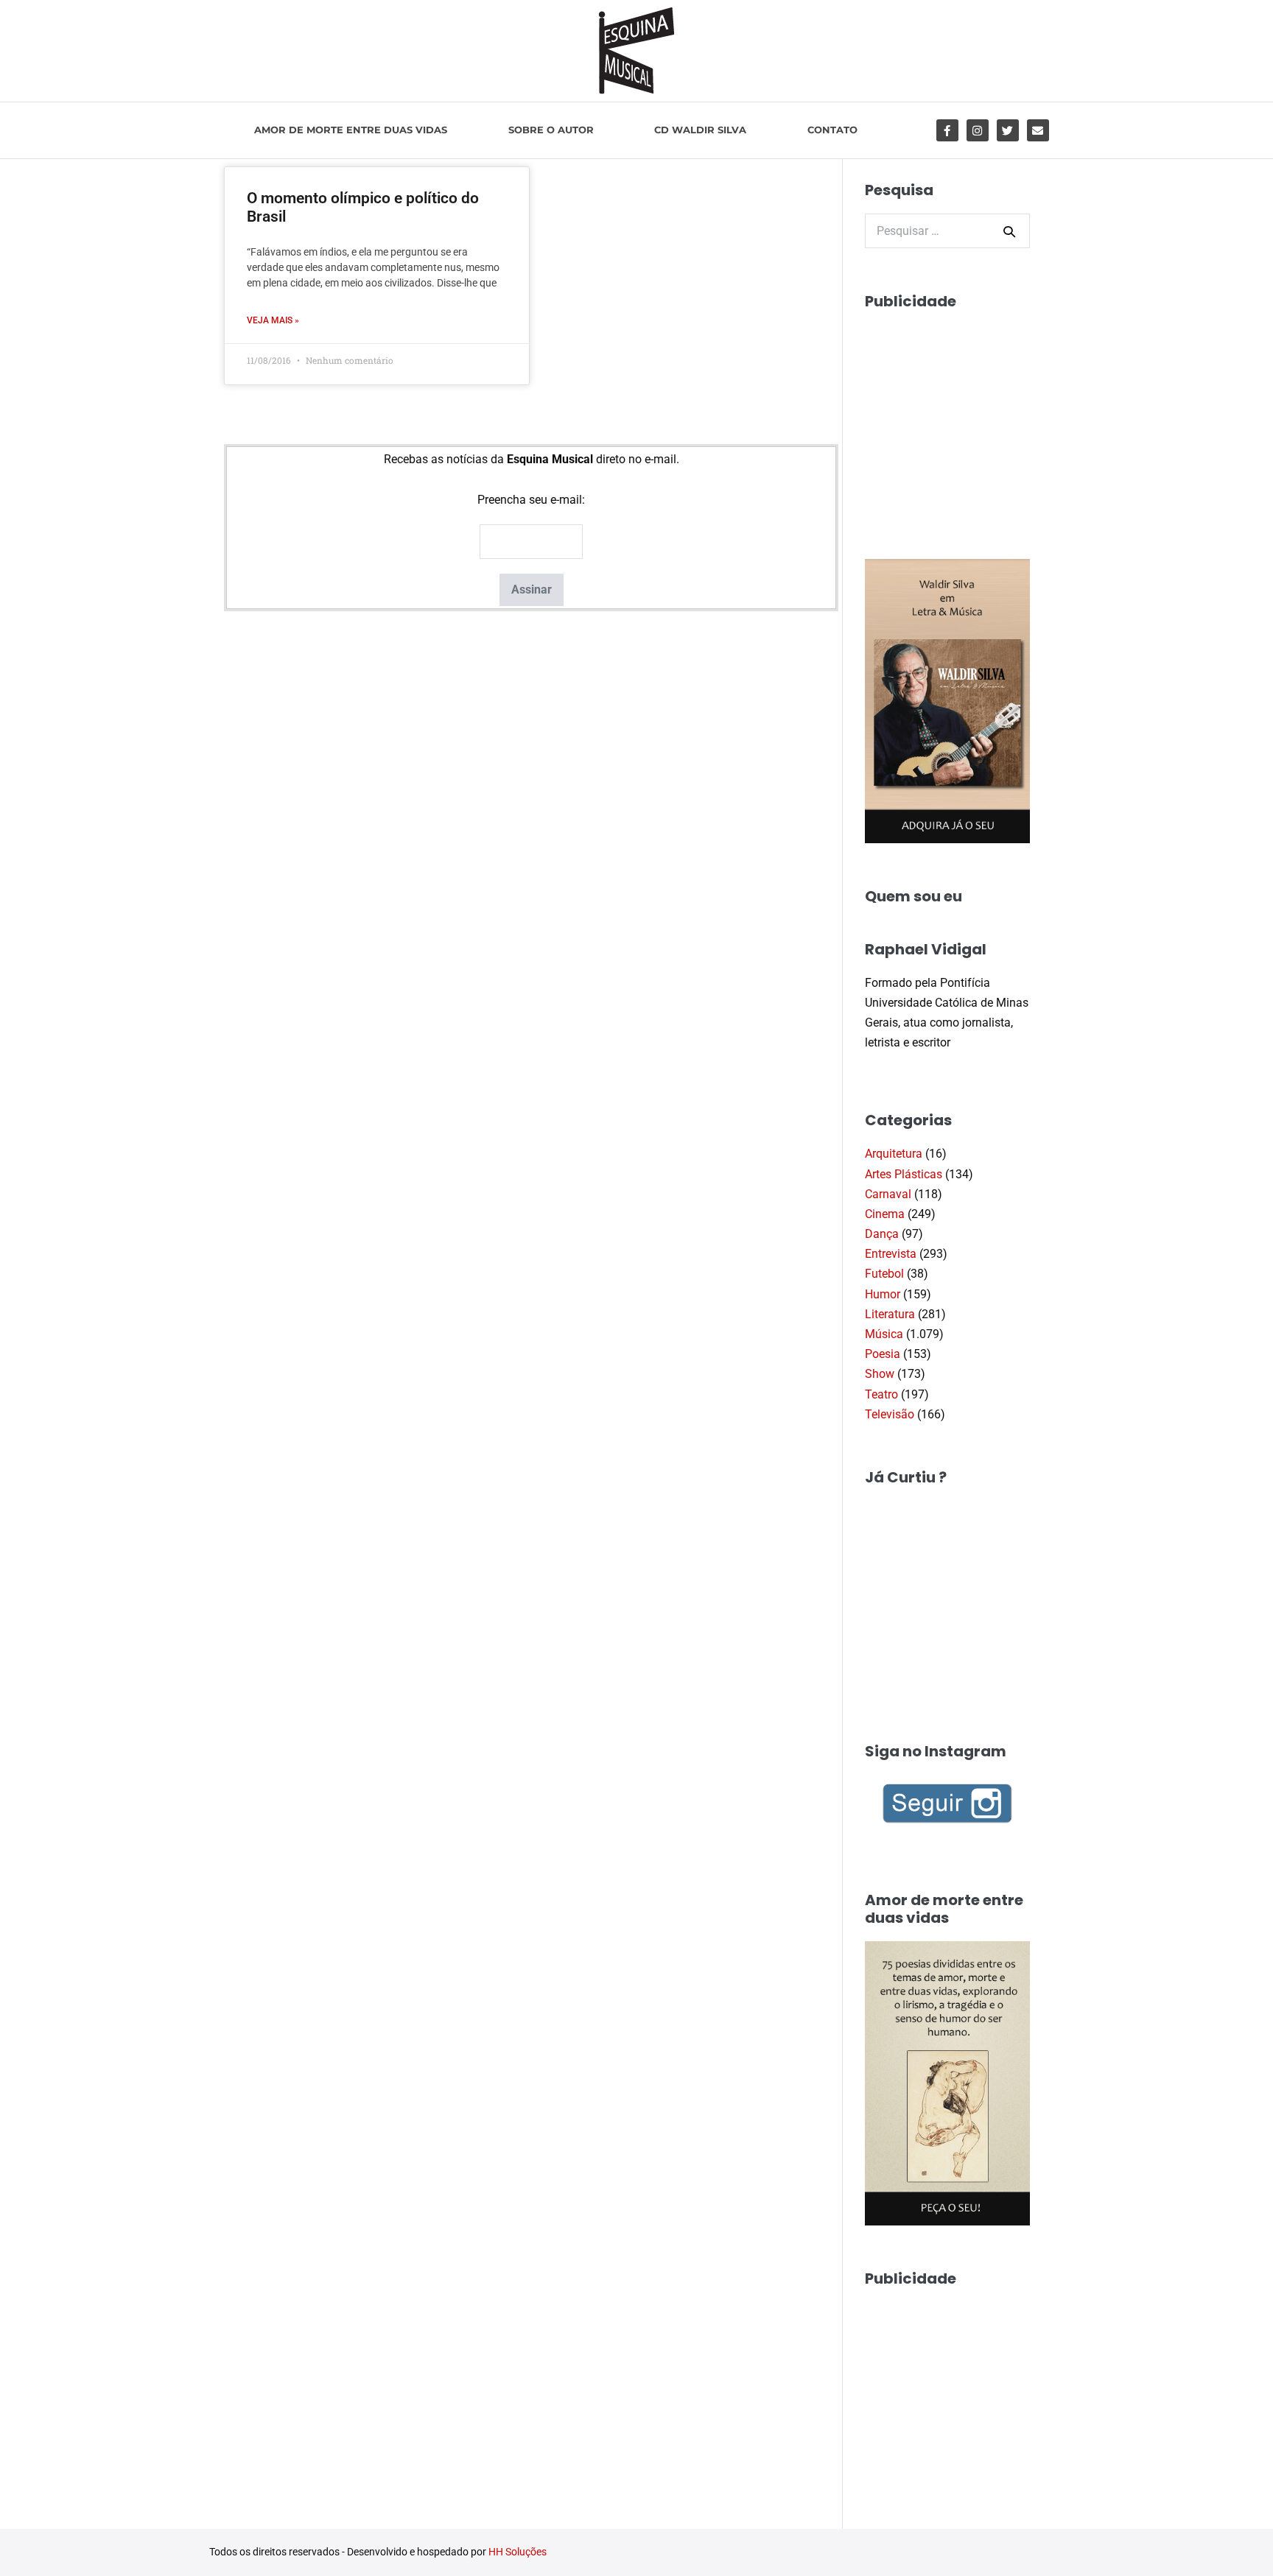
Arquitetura (894, 1154)
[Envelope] (1038, 130)
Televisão (890, 1414)
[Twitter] (1008, 130)
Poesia (883, 1354)
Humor (883, 1294)
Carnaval (888, 1194)
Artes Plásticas (904, 1174)
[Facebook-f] (947, 130)
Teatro (881, 1394)
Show (880, 1374)
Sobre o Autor (551, 130)
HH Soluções (518, 2552)
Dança (882, 1234)
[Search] (1009, 231)
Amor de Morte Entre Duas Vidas (351, 130)
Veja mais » (273, 320)
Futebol (884, 1274)
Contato (832, 130)
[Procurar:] (947, 231)
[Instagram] (978, 130)
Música (884, 1334)
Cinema (885, 1214)
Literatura (890, 1314)
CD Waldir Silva (700, 130)
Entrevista (891, 1254)
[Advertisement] (975, 417)
